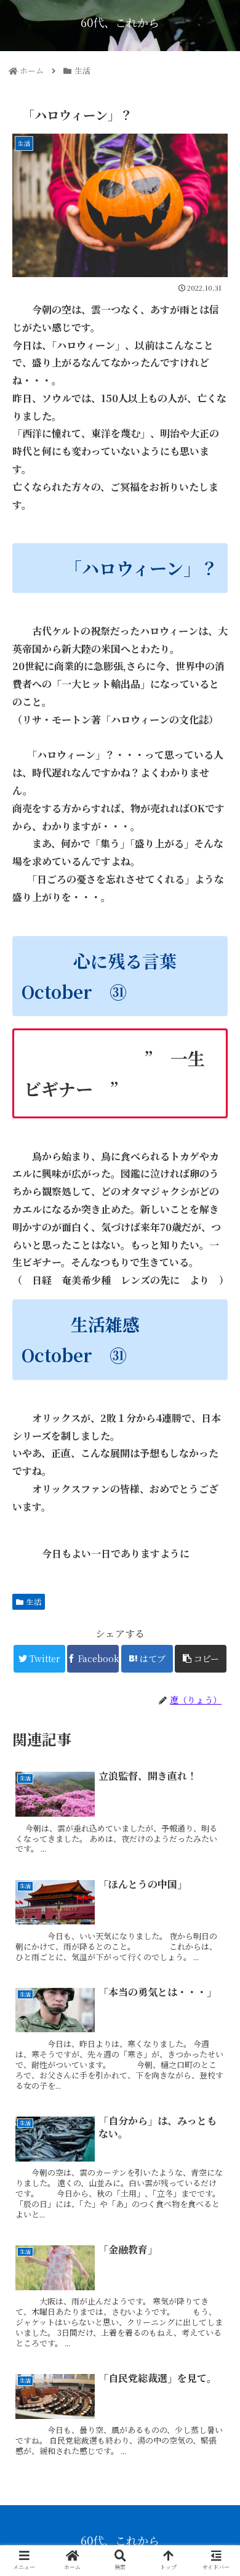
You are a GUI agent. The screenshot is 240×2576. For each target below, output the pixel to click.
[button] (215, 1633)
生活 (34, 1601)
